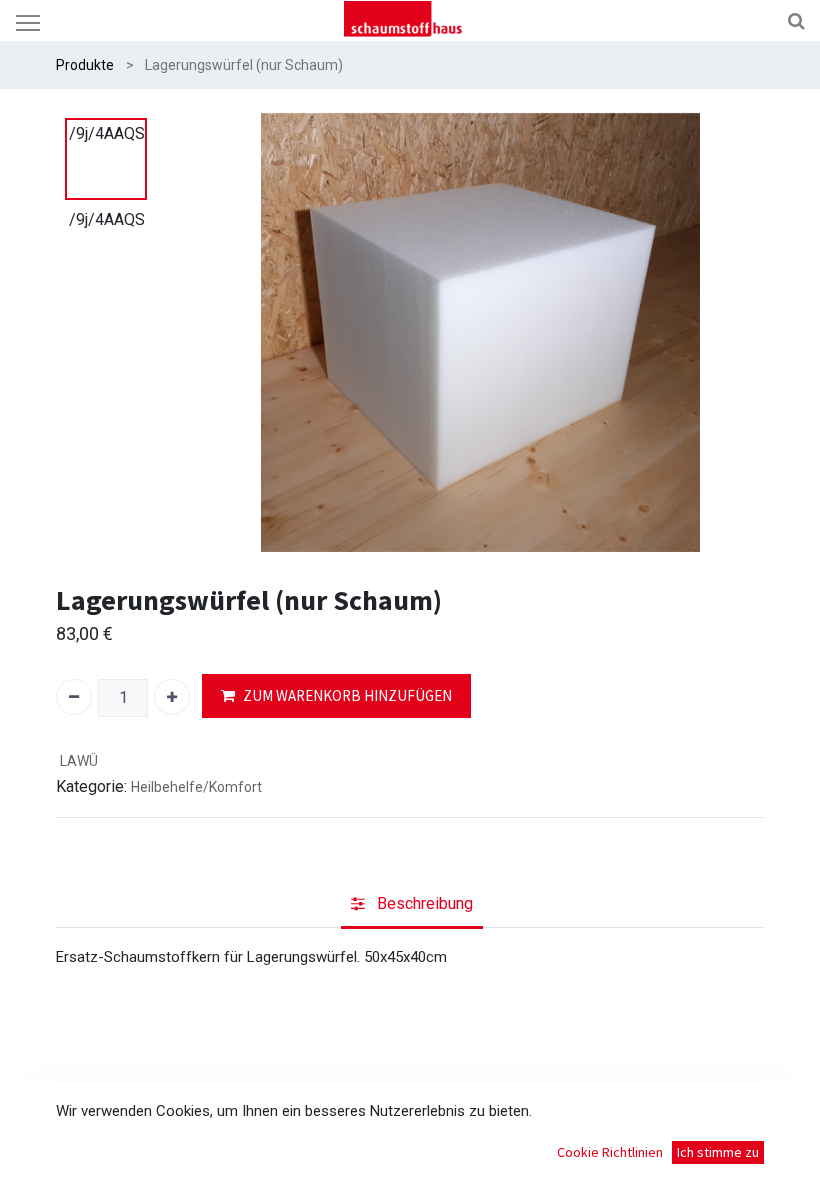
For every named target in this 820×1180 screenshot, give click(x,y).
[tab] (411, 905)
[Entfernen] (74, 697)
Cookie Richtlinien (610, 1152)
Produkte (85, 65)
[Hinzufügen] (172, 697)
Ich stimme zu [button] (718, 1152)
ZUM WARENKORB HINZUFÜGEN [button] (347, 695)
